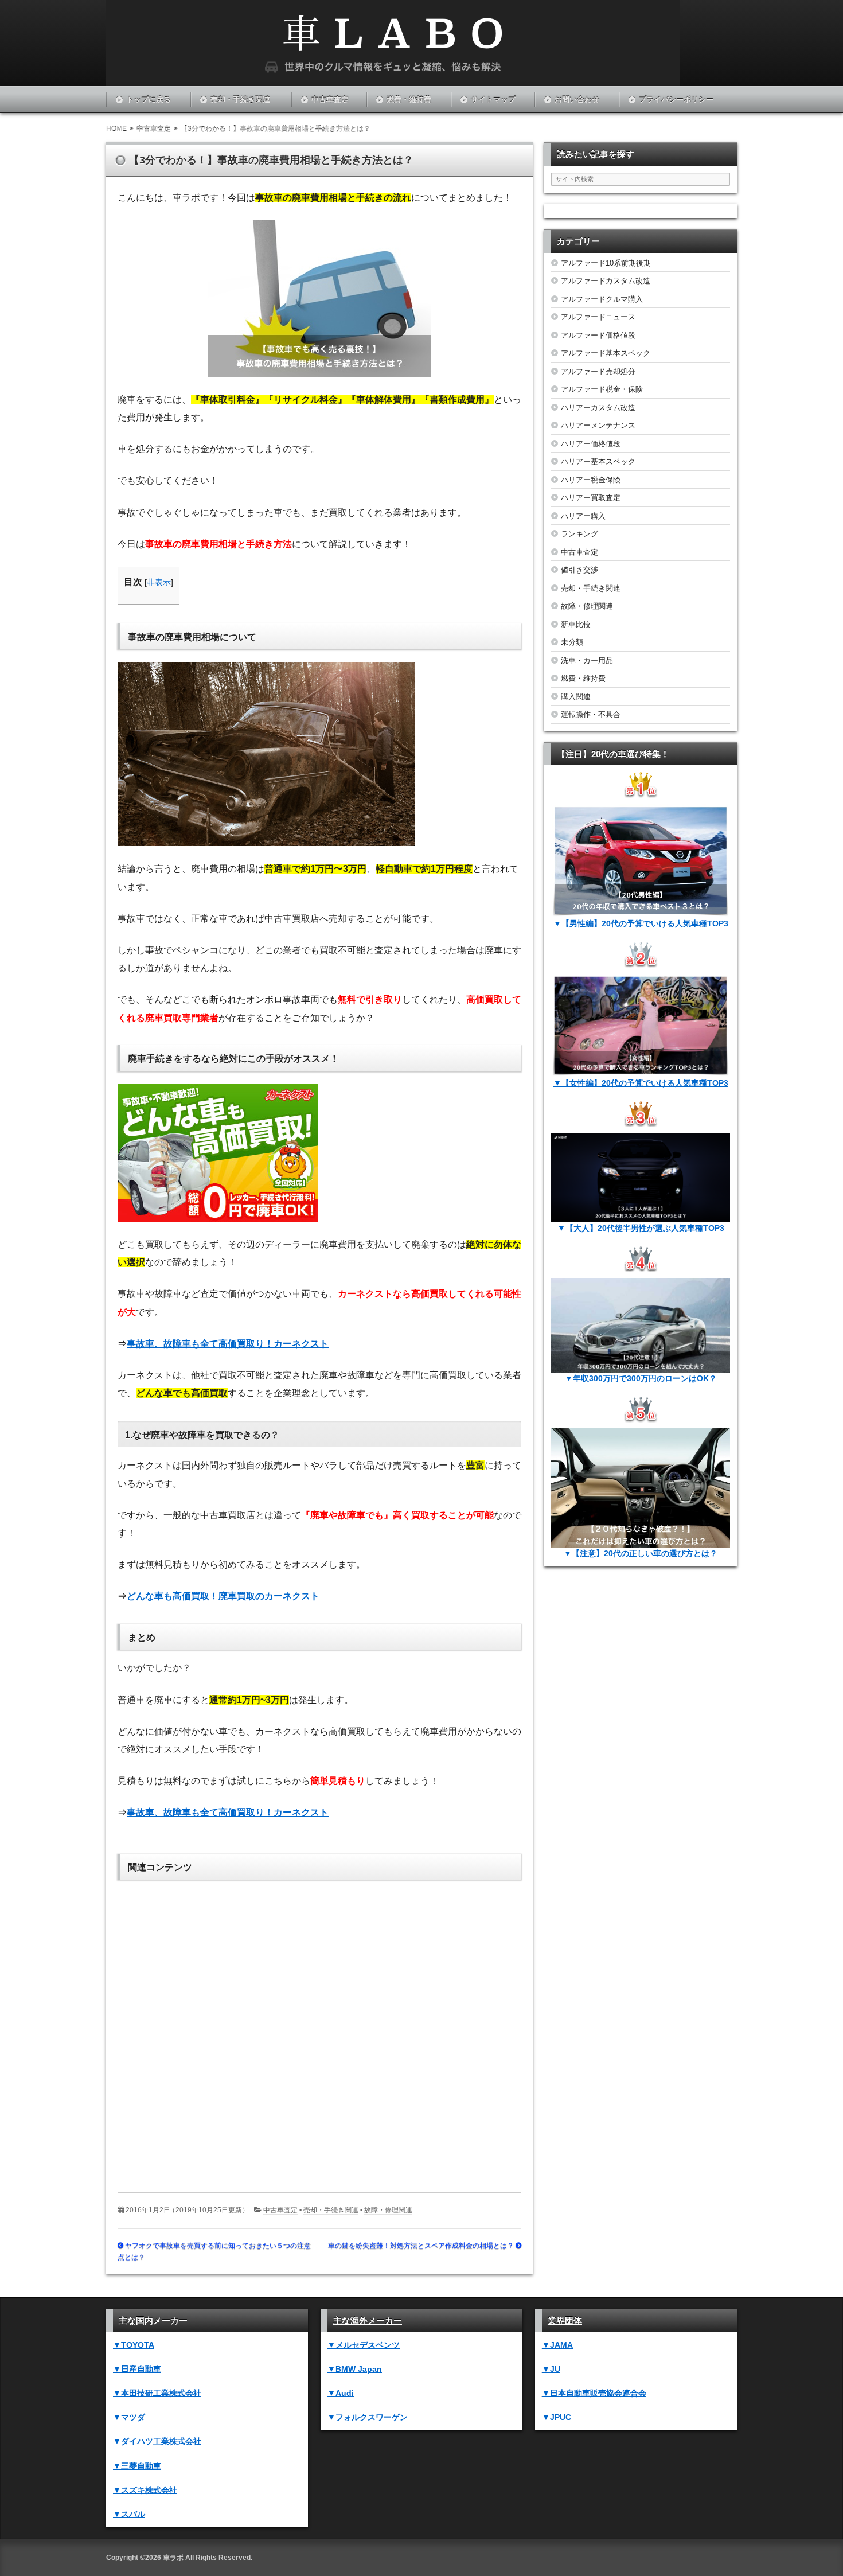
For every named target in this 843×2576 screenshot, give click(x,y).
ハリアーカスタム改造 (598, 408)
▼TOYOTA (134, 2345)
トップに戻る (149, 100)
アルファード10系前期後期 (606, 263)
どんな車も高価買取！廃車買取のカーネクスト (223, 1596)
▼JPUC (557, 2417)
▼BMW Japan (355, 2369)
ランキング (579, 534)
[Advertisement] (319, 2028)
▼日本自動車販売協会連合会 (594, 2393)
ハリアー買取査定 (591, 498)
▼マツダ (129, 2417)
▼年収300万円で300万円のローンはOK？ (641, 1378)
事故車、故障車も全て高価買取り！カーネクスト (228, 1344)
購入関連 (576, 697)
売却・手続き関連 (240, 100)
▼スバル (129, 2514)
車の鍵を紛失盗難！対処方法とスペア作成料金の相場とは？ (421, 2246)
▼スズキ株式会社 (145, 2490)
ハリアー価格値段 (591, 444)
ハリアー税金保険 (591, 480)
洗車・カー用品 (587, 660)
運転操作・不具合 (591, 714)
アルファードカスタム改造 (606, 281)
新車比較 (576, 624)
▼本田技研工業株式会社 (157, 2393)
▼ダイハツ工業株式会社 (157, 2441)
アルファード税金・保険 (602, 389)
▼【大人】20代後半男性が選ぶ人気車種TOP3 (641, 1228)
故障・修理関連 (388, 2210)
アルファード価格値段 (598, 335)
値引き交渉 (579, 570)
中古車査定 (330, 100)
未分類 (572, 642)
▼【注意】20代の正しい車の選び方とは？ (641, 1553)
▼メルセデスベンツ (364, 2345)
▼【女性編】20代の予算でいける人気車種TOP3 (641, 1083)
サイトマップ (493, 100)
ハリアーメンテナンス (598, 425)
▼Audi (341, 2393)
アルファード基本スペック (606, 353)
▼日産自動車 (137, 2369)
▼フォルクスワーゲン (368, 2417)
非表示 (159, 582)
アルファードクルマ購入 (602, 299)
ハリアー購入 (583, 516)
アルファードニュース (598, 317)
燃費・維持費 (409, 100)
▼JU (551, 2369)
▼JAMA (557, 2345)
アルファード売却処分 (598, 371)
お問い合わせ (577, 100)
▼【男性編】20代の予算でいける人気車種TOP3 (641, 923)
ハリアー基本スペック (598, 461)
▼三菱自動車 (137, 2466)
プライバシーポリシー (676, 100)
